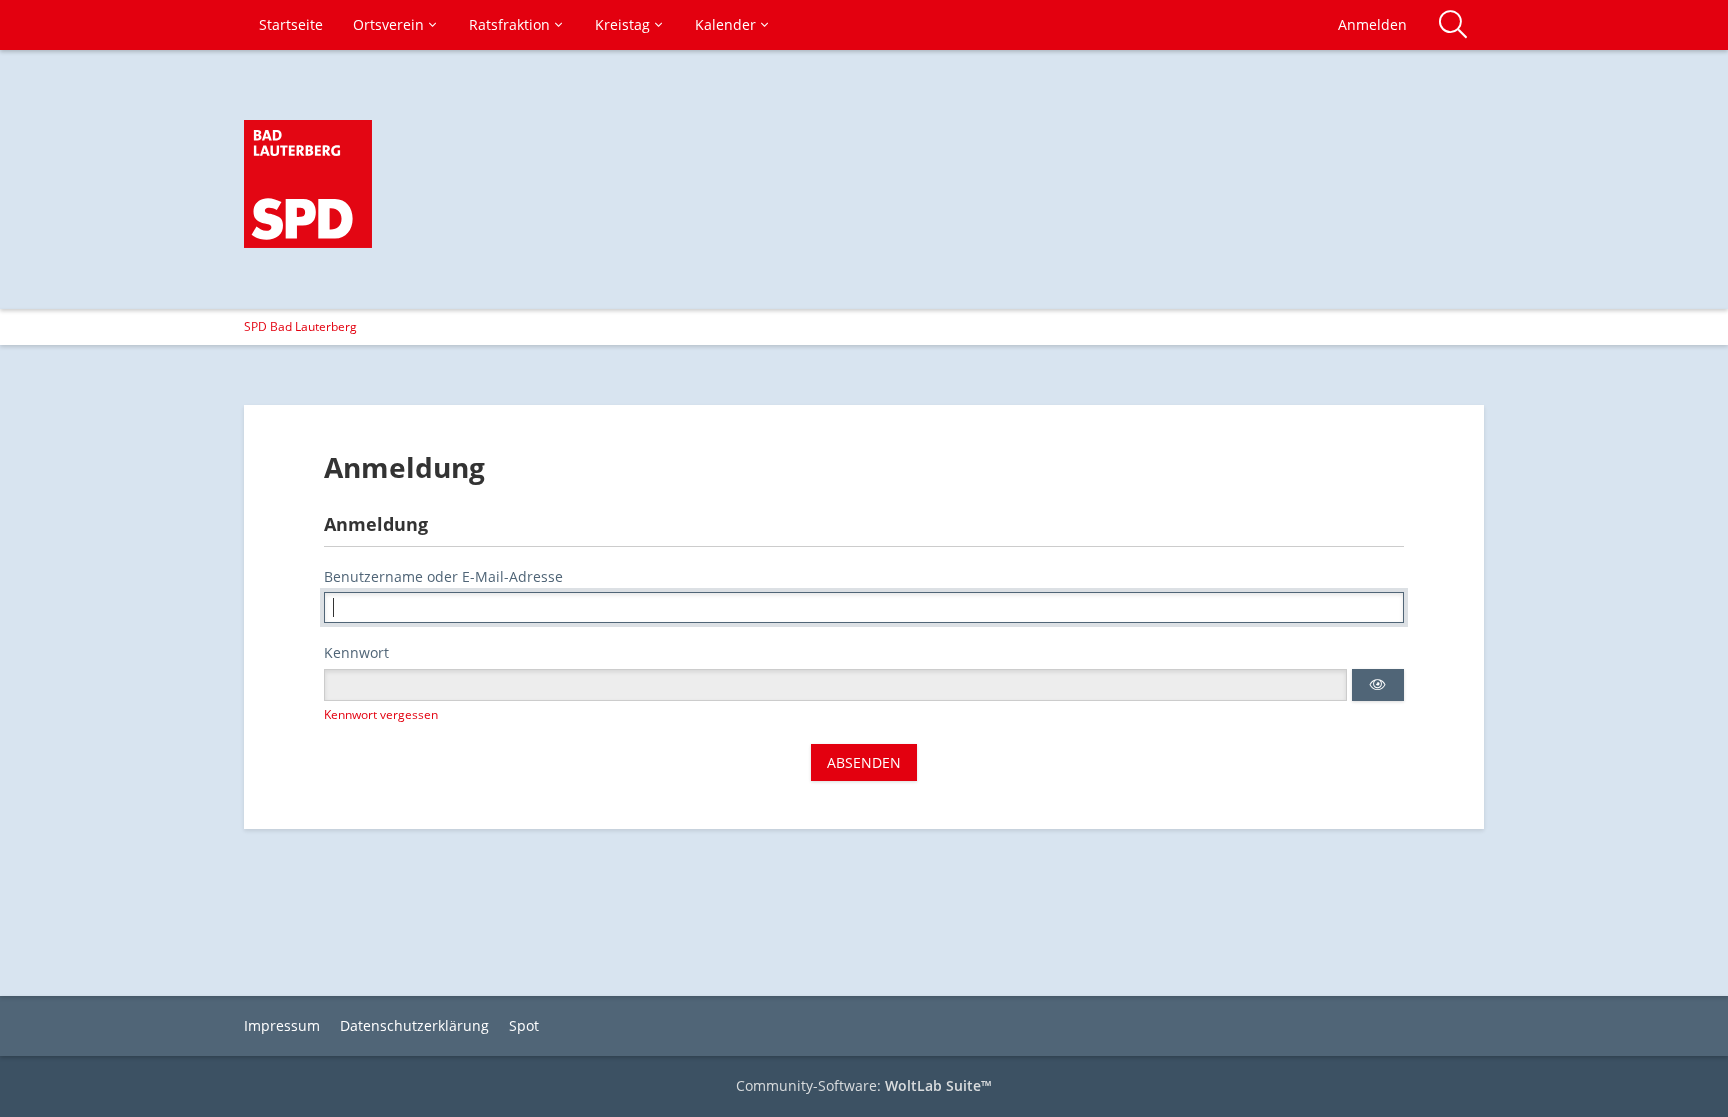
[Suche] (1453, 25)
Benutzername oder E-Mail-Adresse (443, 576)
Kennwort (356, 652)
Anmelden (1372, 24)
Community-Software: (864, 1085)
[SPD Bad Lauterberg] (308, 184)
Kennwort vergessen (381, 714)
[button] (1378, 685)
